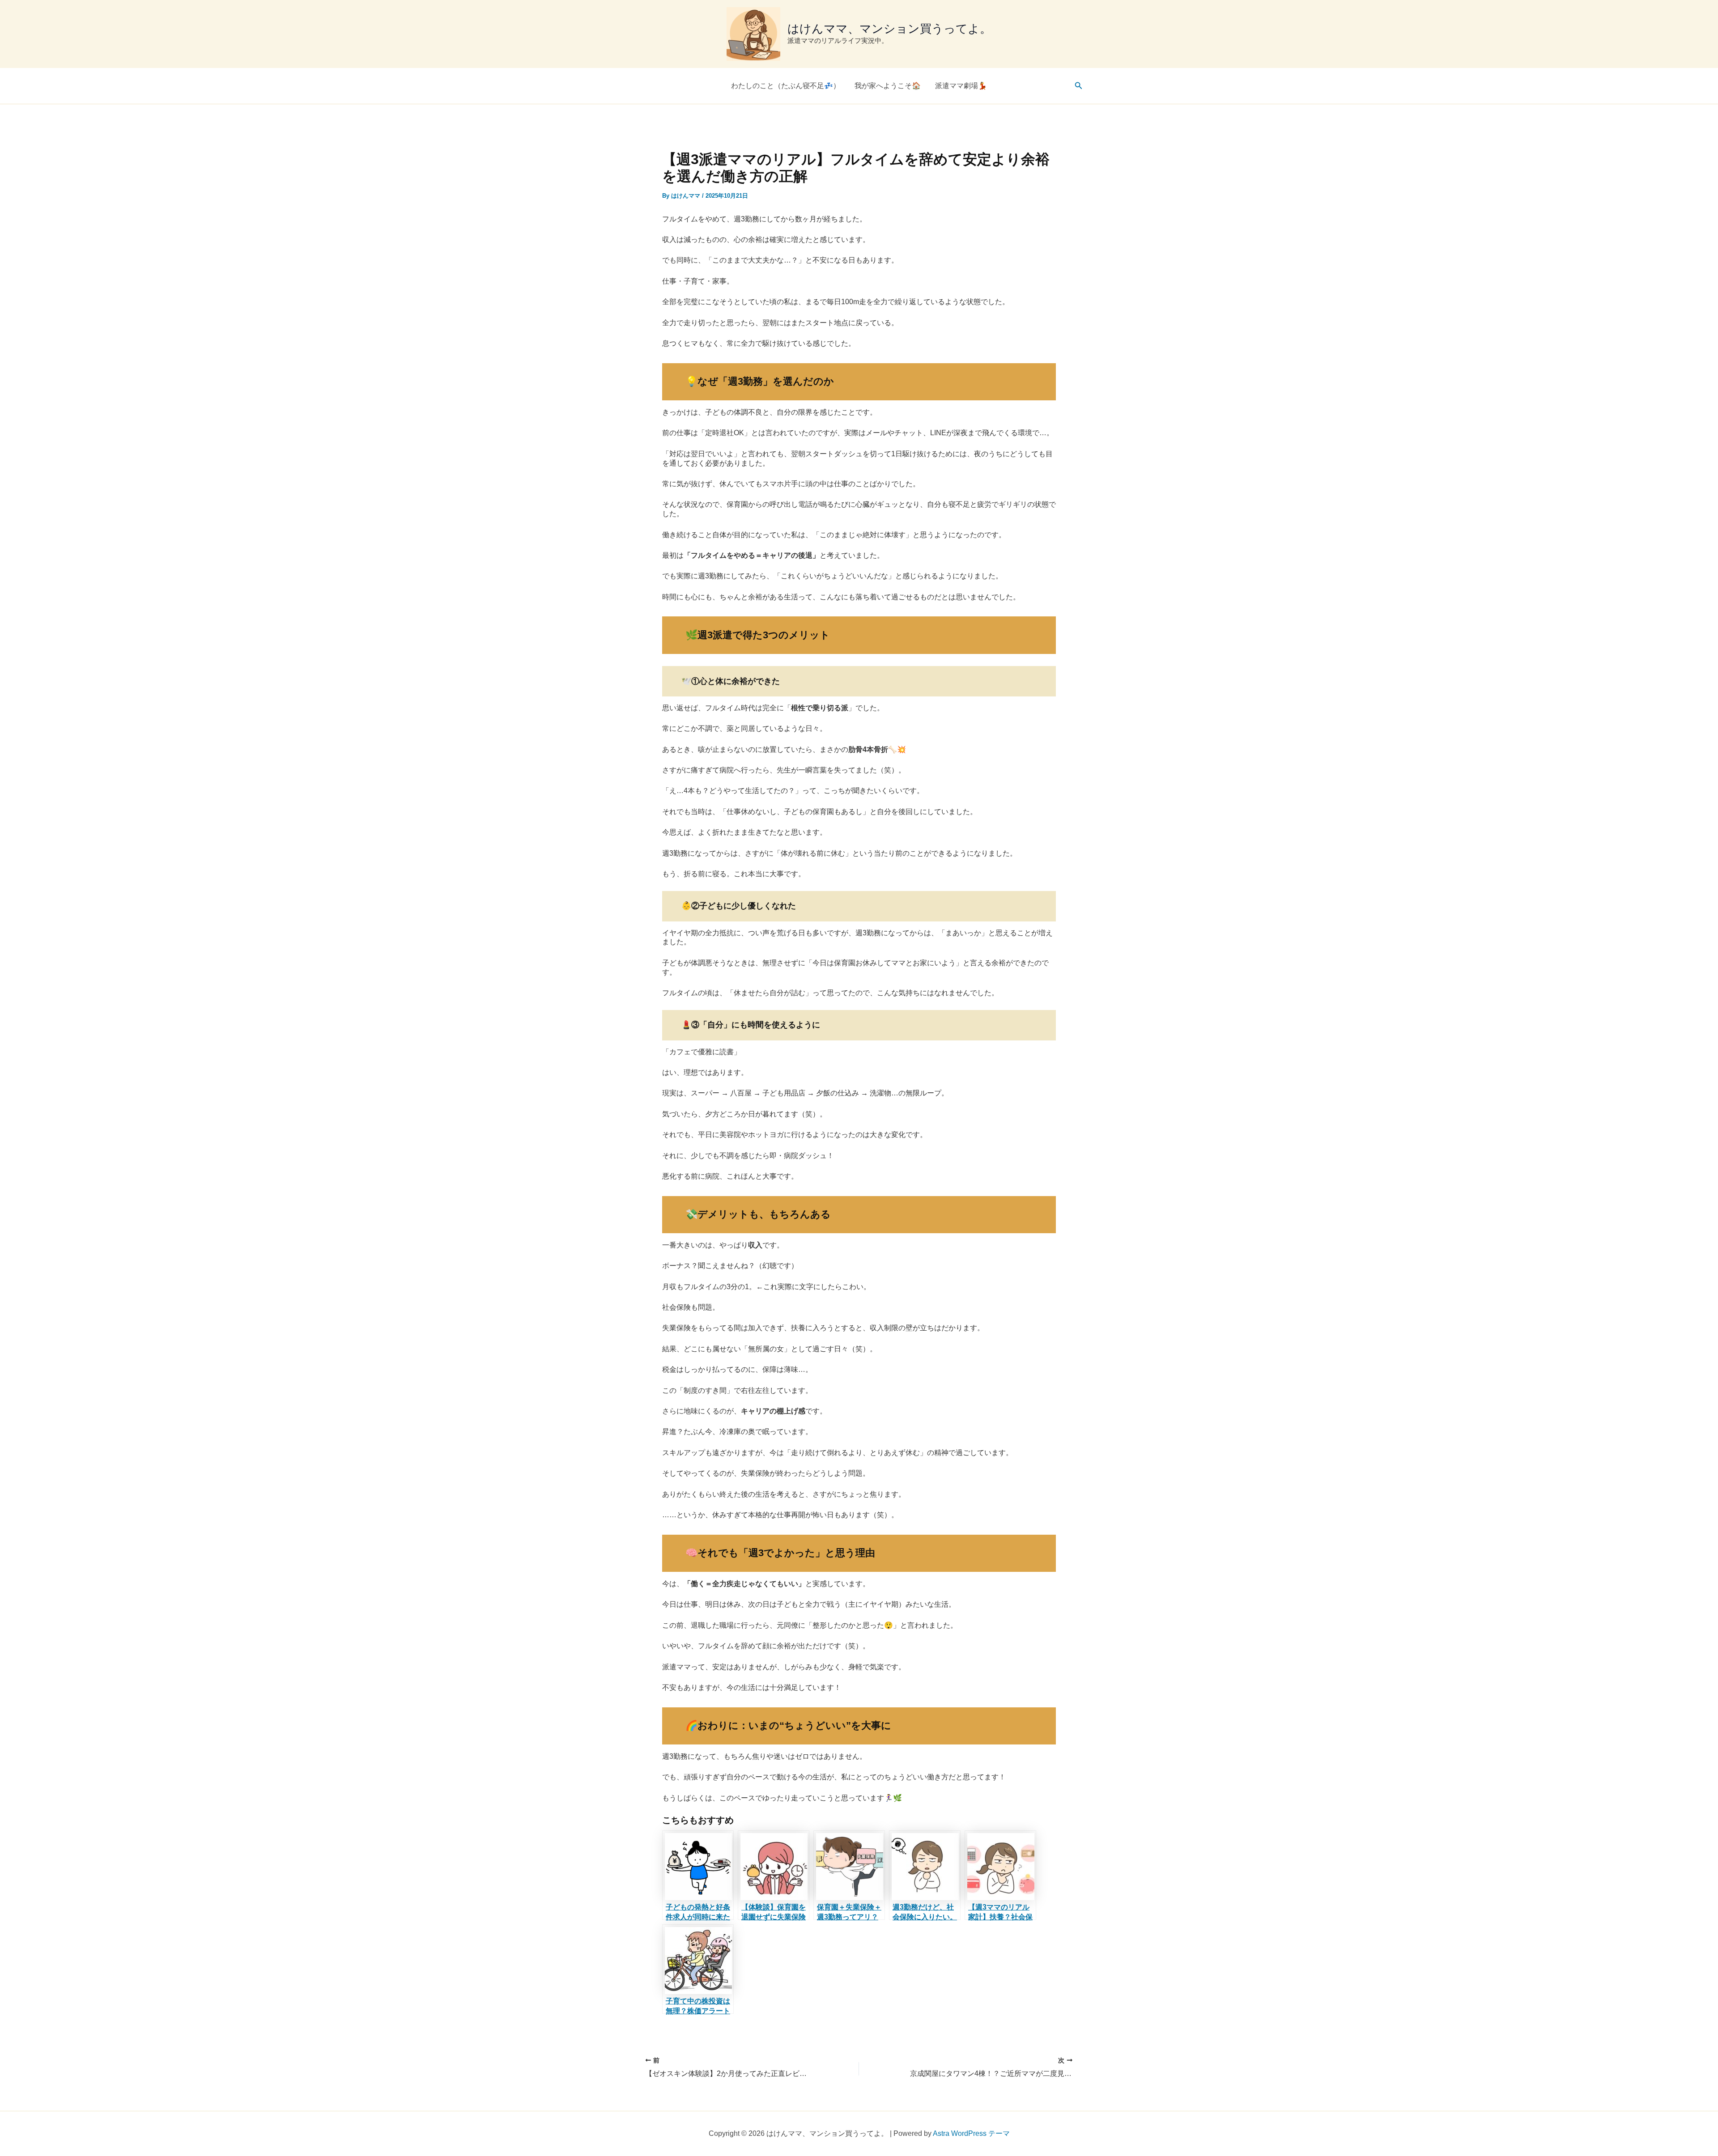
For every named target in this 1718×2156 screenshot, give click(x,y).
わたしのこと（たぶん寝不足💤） (786, 86)
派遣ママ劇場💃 (961, 86)
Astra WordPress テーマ (971, 2133)
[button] (1079, 86)
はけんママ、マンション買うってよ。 (889, 29)
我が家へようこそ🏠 (888, 86)
